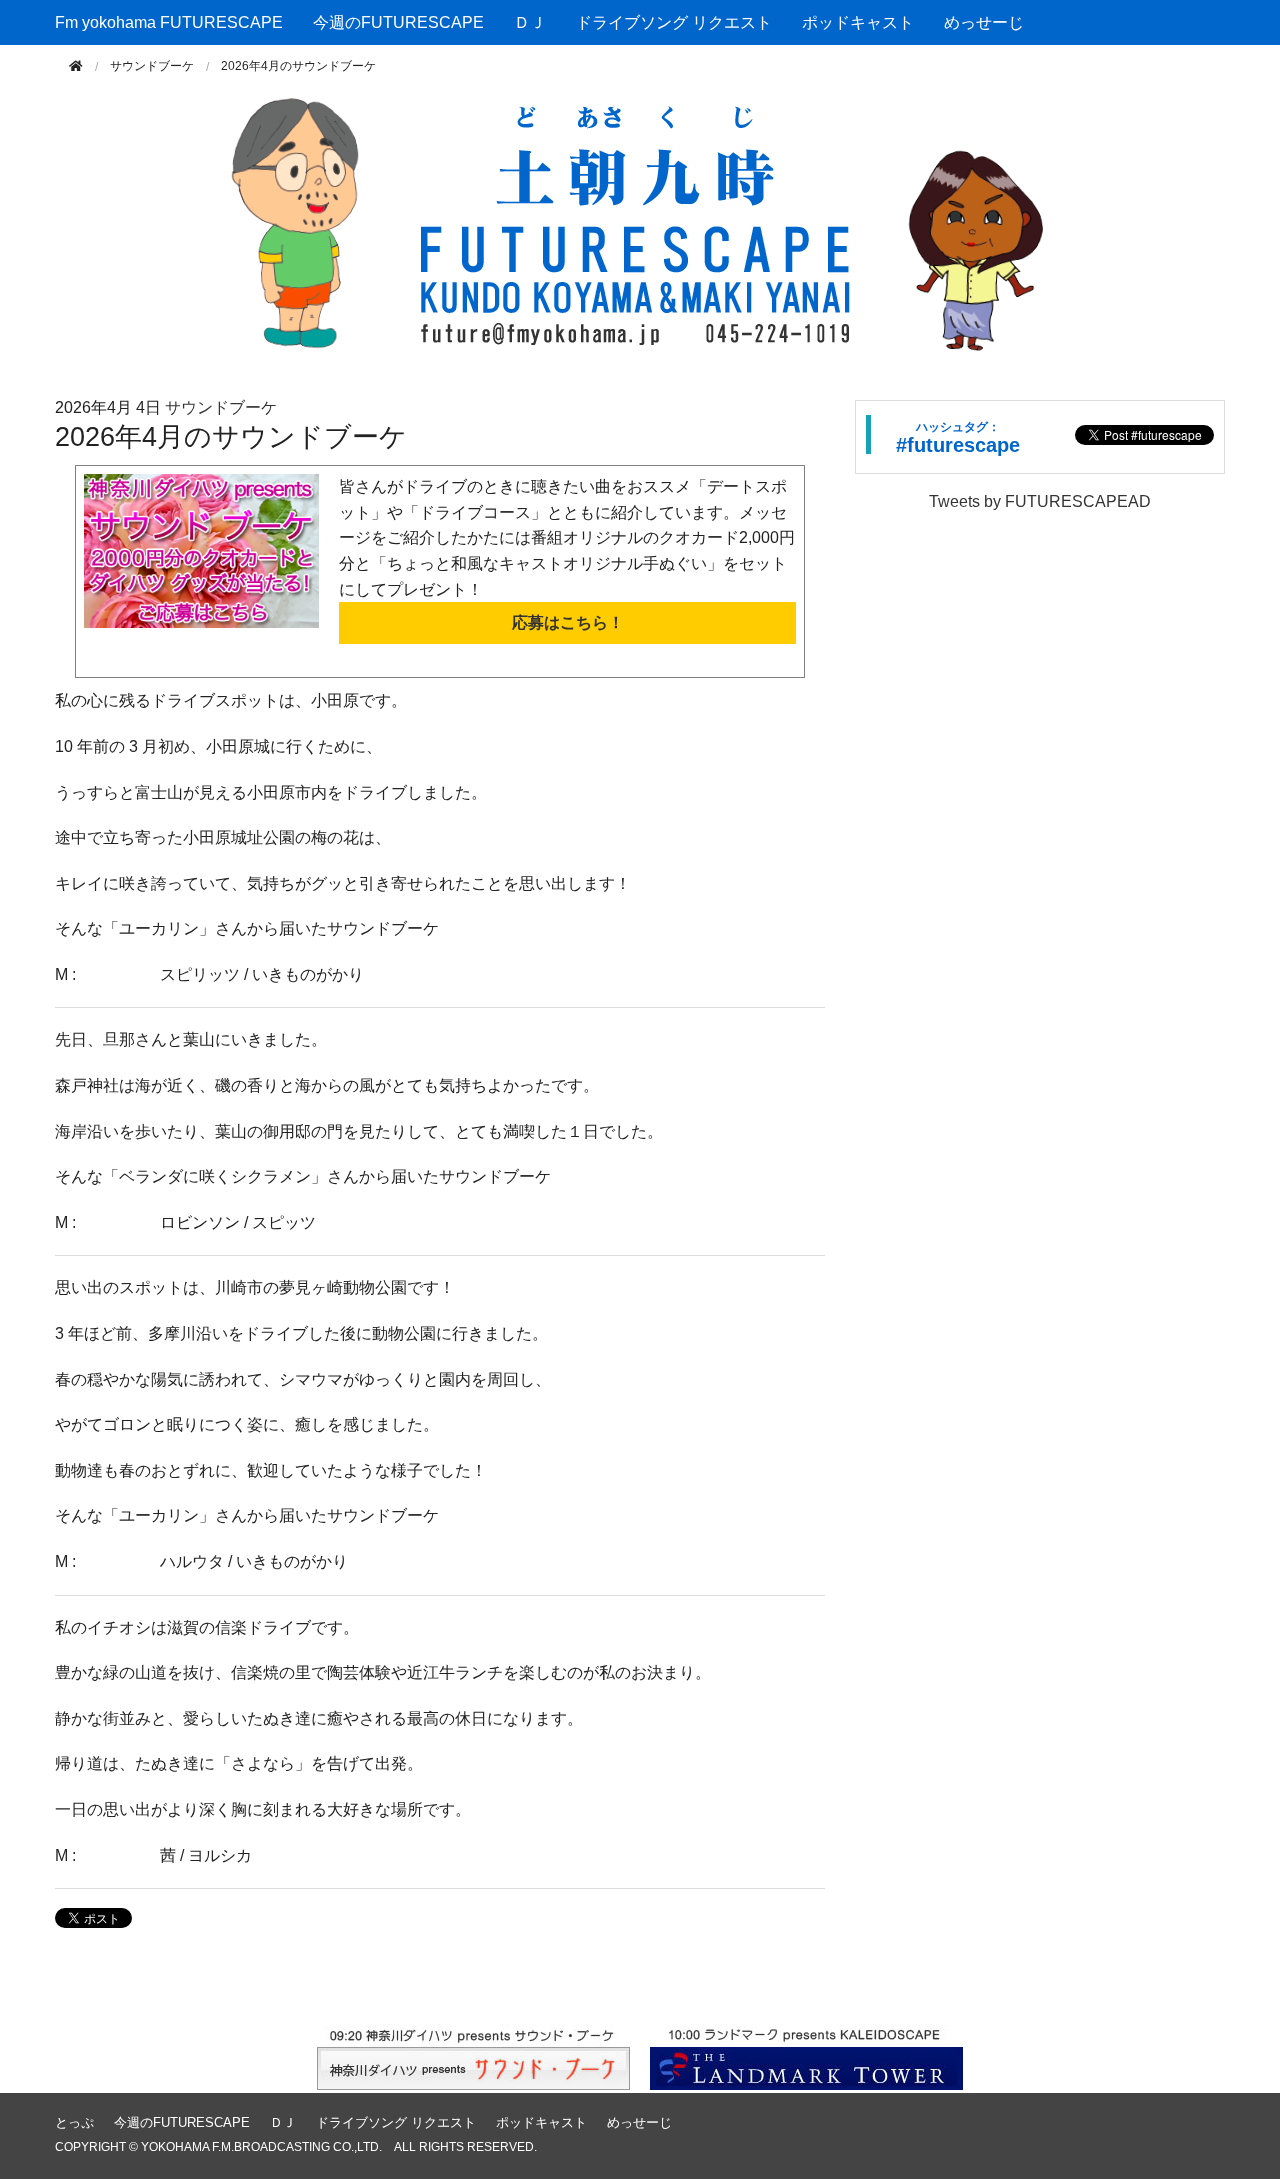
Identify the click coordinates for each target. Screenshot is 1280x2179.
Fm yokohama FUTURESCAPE (169, 22)
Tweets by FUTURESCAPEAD (1040, 501)
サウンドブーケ (152, 66)
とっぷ (74, 2122)
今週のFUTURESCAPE (398, 22)
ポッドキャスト (858, 22)
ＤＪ (530, 22)
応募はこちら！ (568, 622)
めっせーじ (984, 22)
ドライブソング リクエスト (674, 22)
